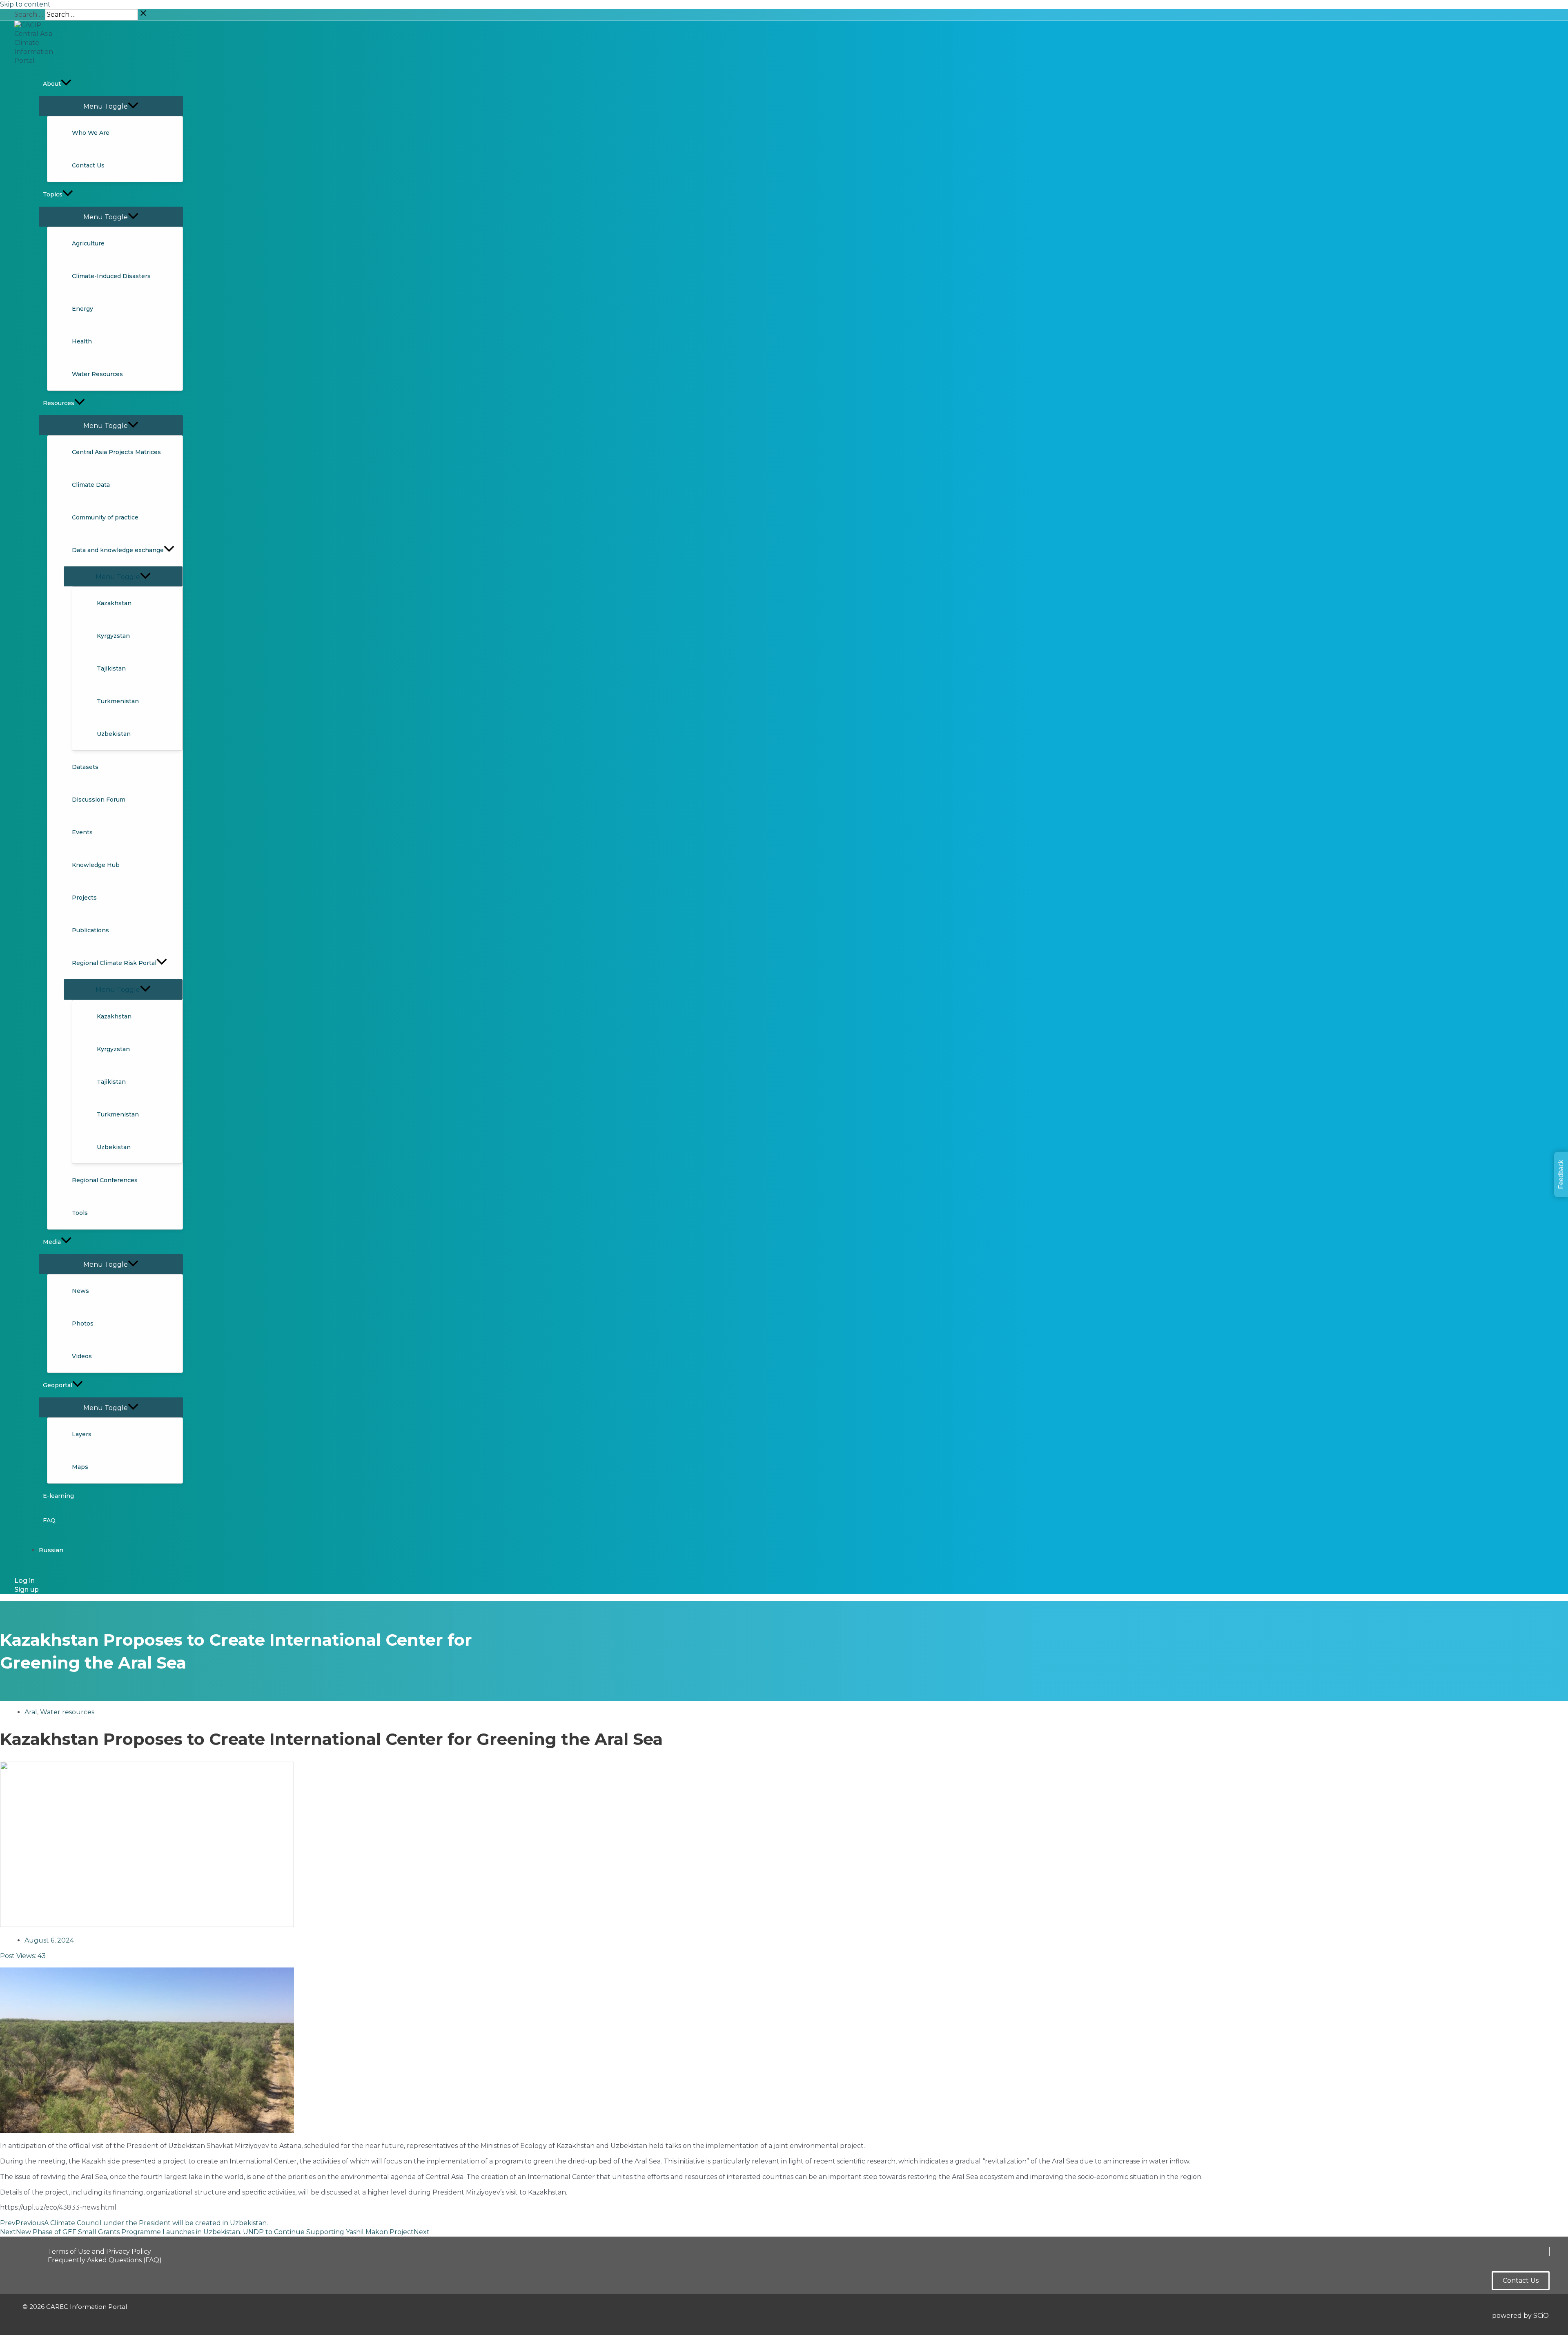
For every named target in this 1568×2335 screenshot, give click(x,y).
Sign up (27, 1590)
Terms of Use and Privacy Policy (99, 2251)
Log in (24, 1581)
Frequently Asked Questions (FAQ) (105, 2260)
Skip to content (25, 4)
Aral (31, 1712)
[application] (66, 84)
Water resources (67, 1712)
